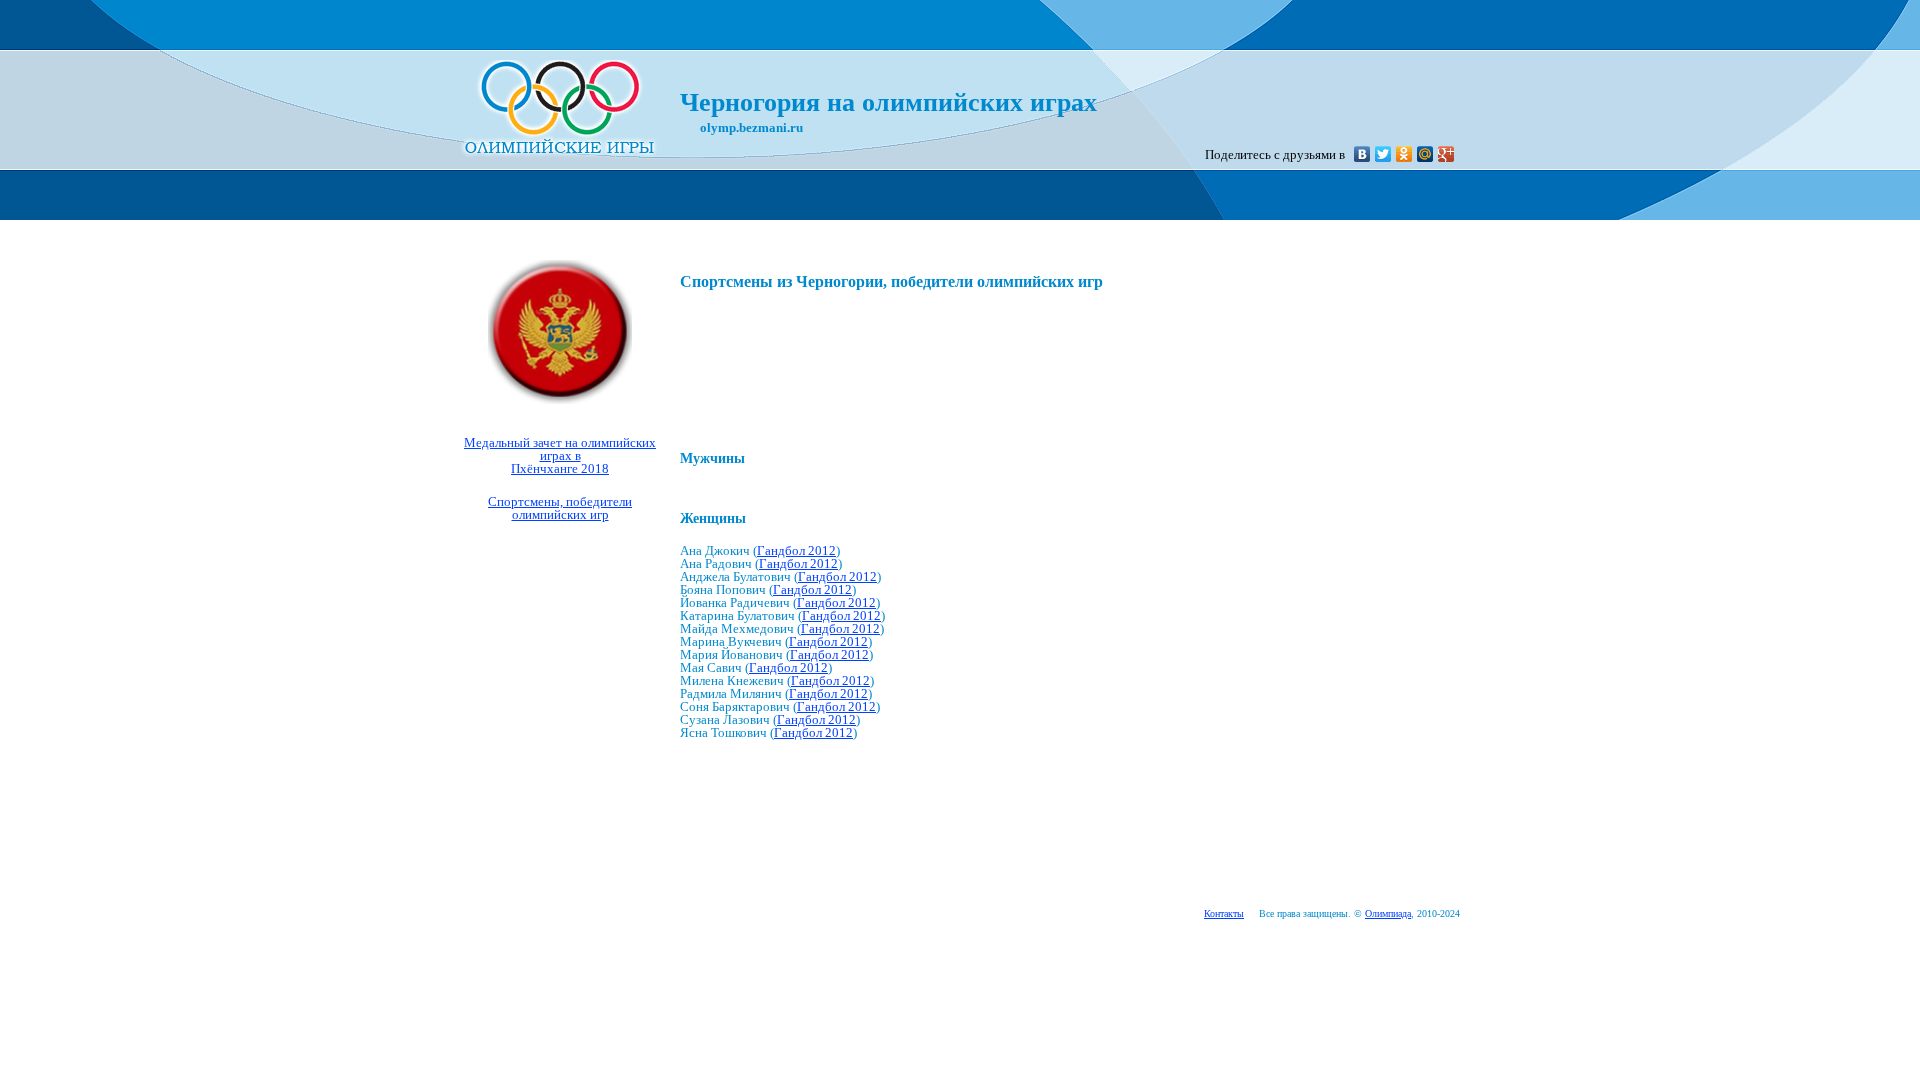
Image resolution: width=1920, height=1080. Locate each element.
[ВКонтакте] (1362, 154)
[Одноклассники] (1404, 154)
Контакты (1224, 913)
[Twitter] (1383, 154)
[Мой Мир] (1425, 154)
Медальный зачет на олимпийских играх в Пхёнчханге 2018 (560, 455)
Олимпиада (1388, 913)
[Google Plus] (1446, 154)
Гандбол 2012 (796, 550)
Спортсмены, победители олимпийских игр (560, 508)
